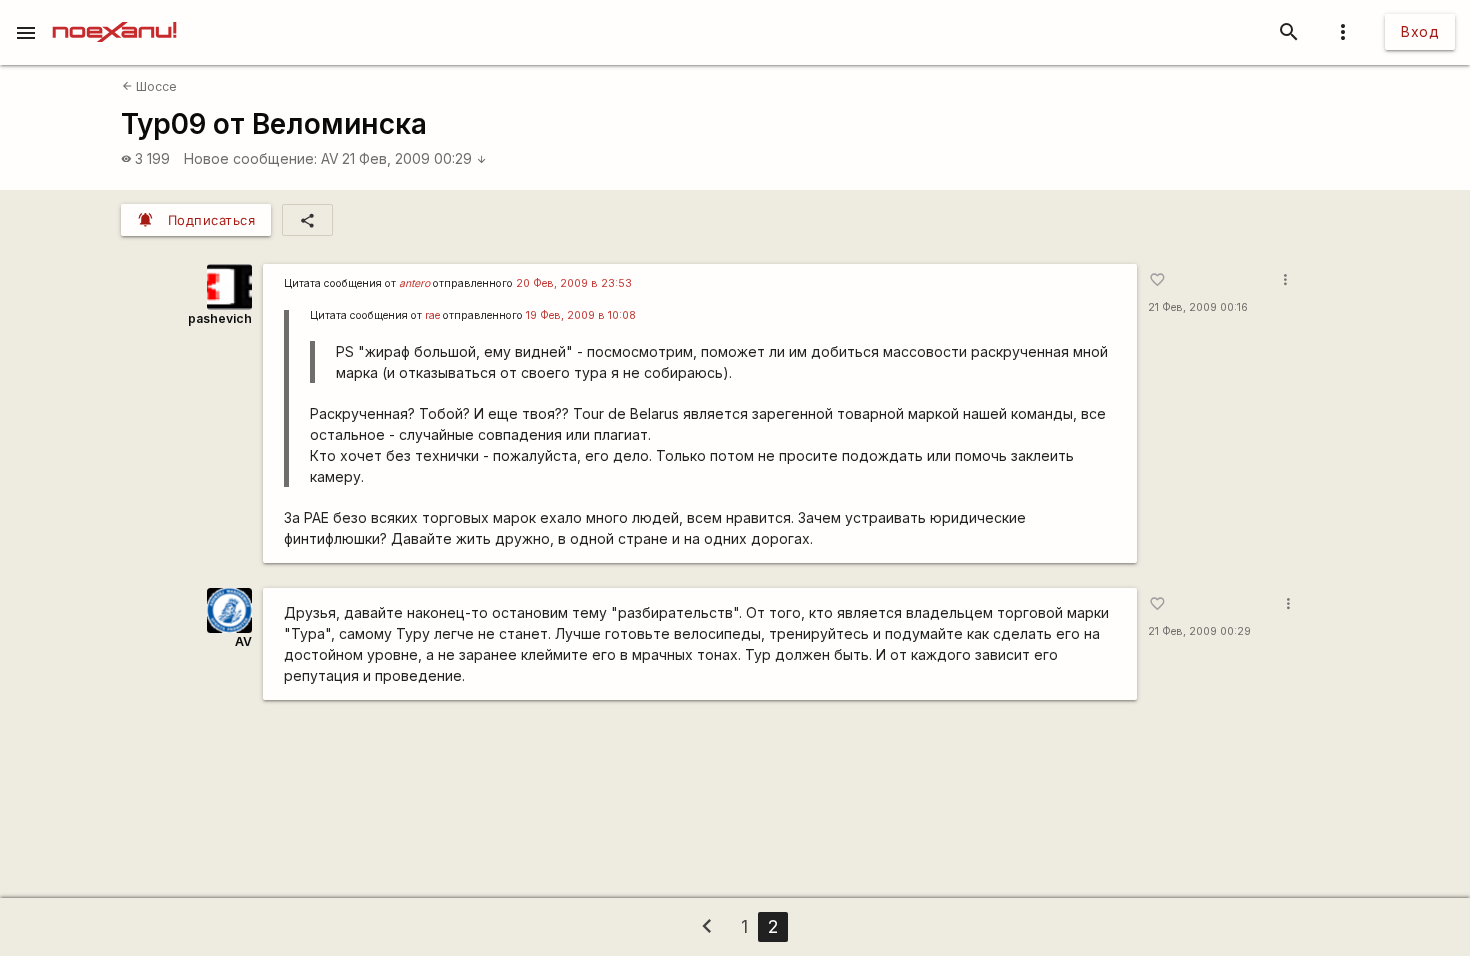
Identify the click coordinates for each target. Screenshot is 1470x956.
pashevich (220, 318)
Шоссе (149, 86)
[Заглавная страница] (114, 14)
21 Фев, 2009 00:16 (1198, 307)
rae (432, 315)
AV (330, 158)
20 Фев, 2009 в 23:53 (574, 283)
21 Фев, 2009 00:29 (414, 158)
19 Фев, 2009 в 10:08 (581, 315)
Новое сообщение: (250, 158)
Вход (1420, 31)
